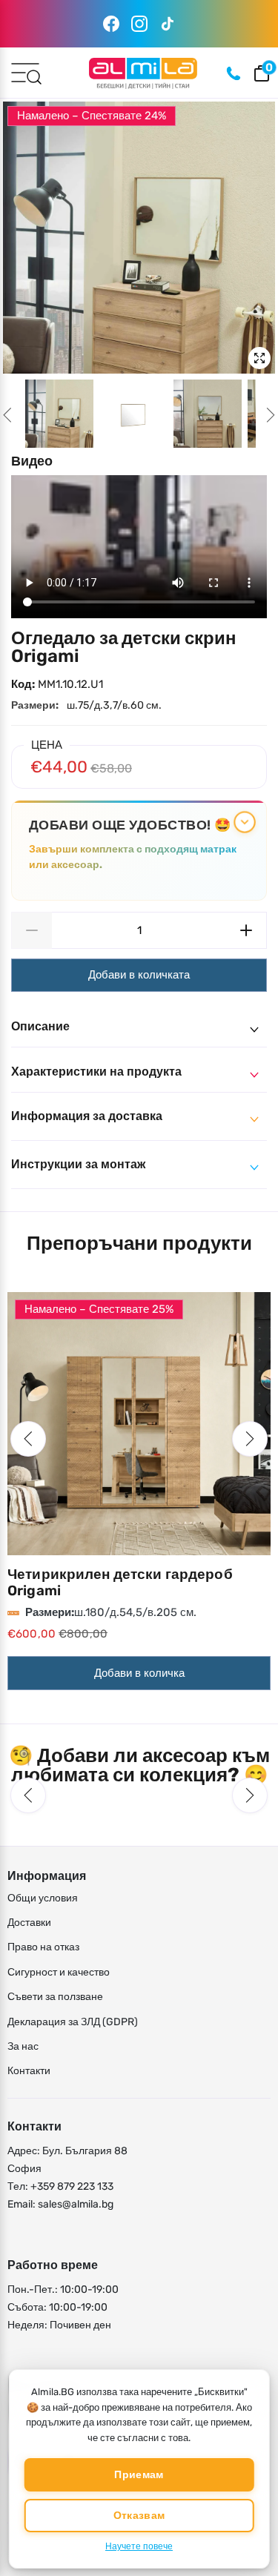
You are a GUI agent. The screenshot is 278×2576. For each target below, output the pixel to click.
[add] (246, 930)
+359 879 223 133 (72, 2186)
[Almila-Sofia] (143, 73)
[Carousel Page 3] (208, 414)
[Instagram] (139, 24)
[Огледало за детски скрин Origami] (139, 238)
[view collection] (139, 1424)
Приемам (139, 2475)
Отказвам (139, 2516)
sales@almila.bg (76, 2204)
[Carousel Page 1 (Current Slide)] (59, 414)
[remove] (32, 930)
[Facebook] (111, 24)
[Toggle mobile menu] (25, 72)
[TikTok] (168, 24)
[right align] (271, 415)
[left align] (7, 415)
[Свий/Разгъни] (244, 822)
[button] (28, 1439)
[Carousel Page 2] (133, 414)
